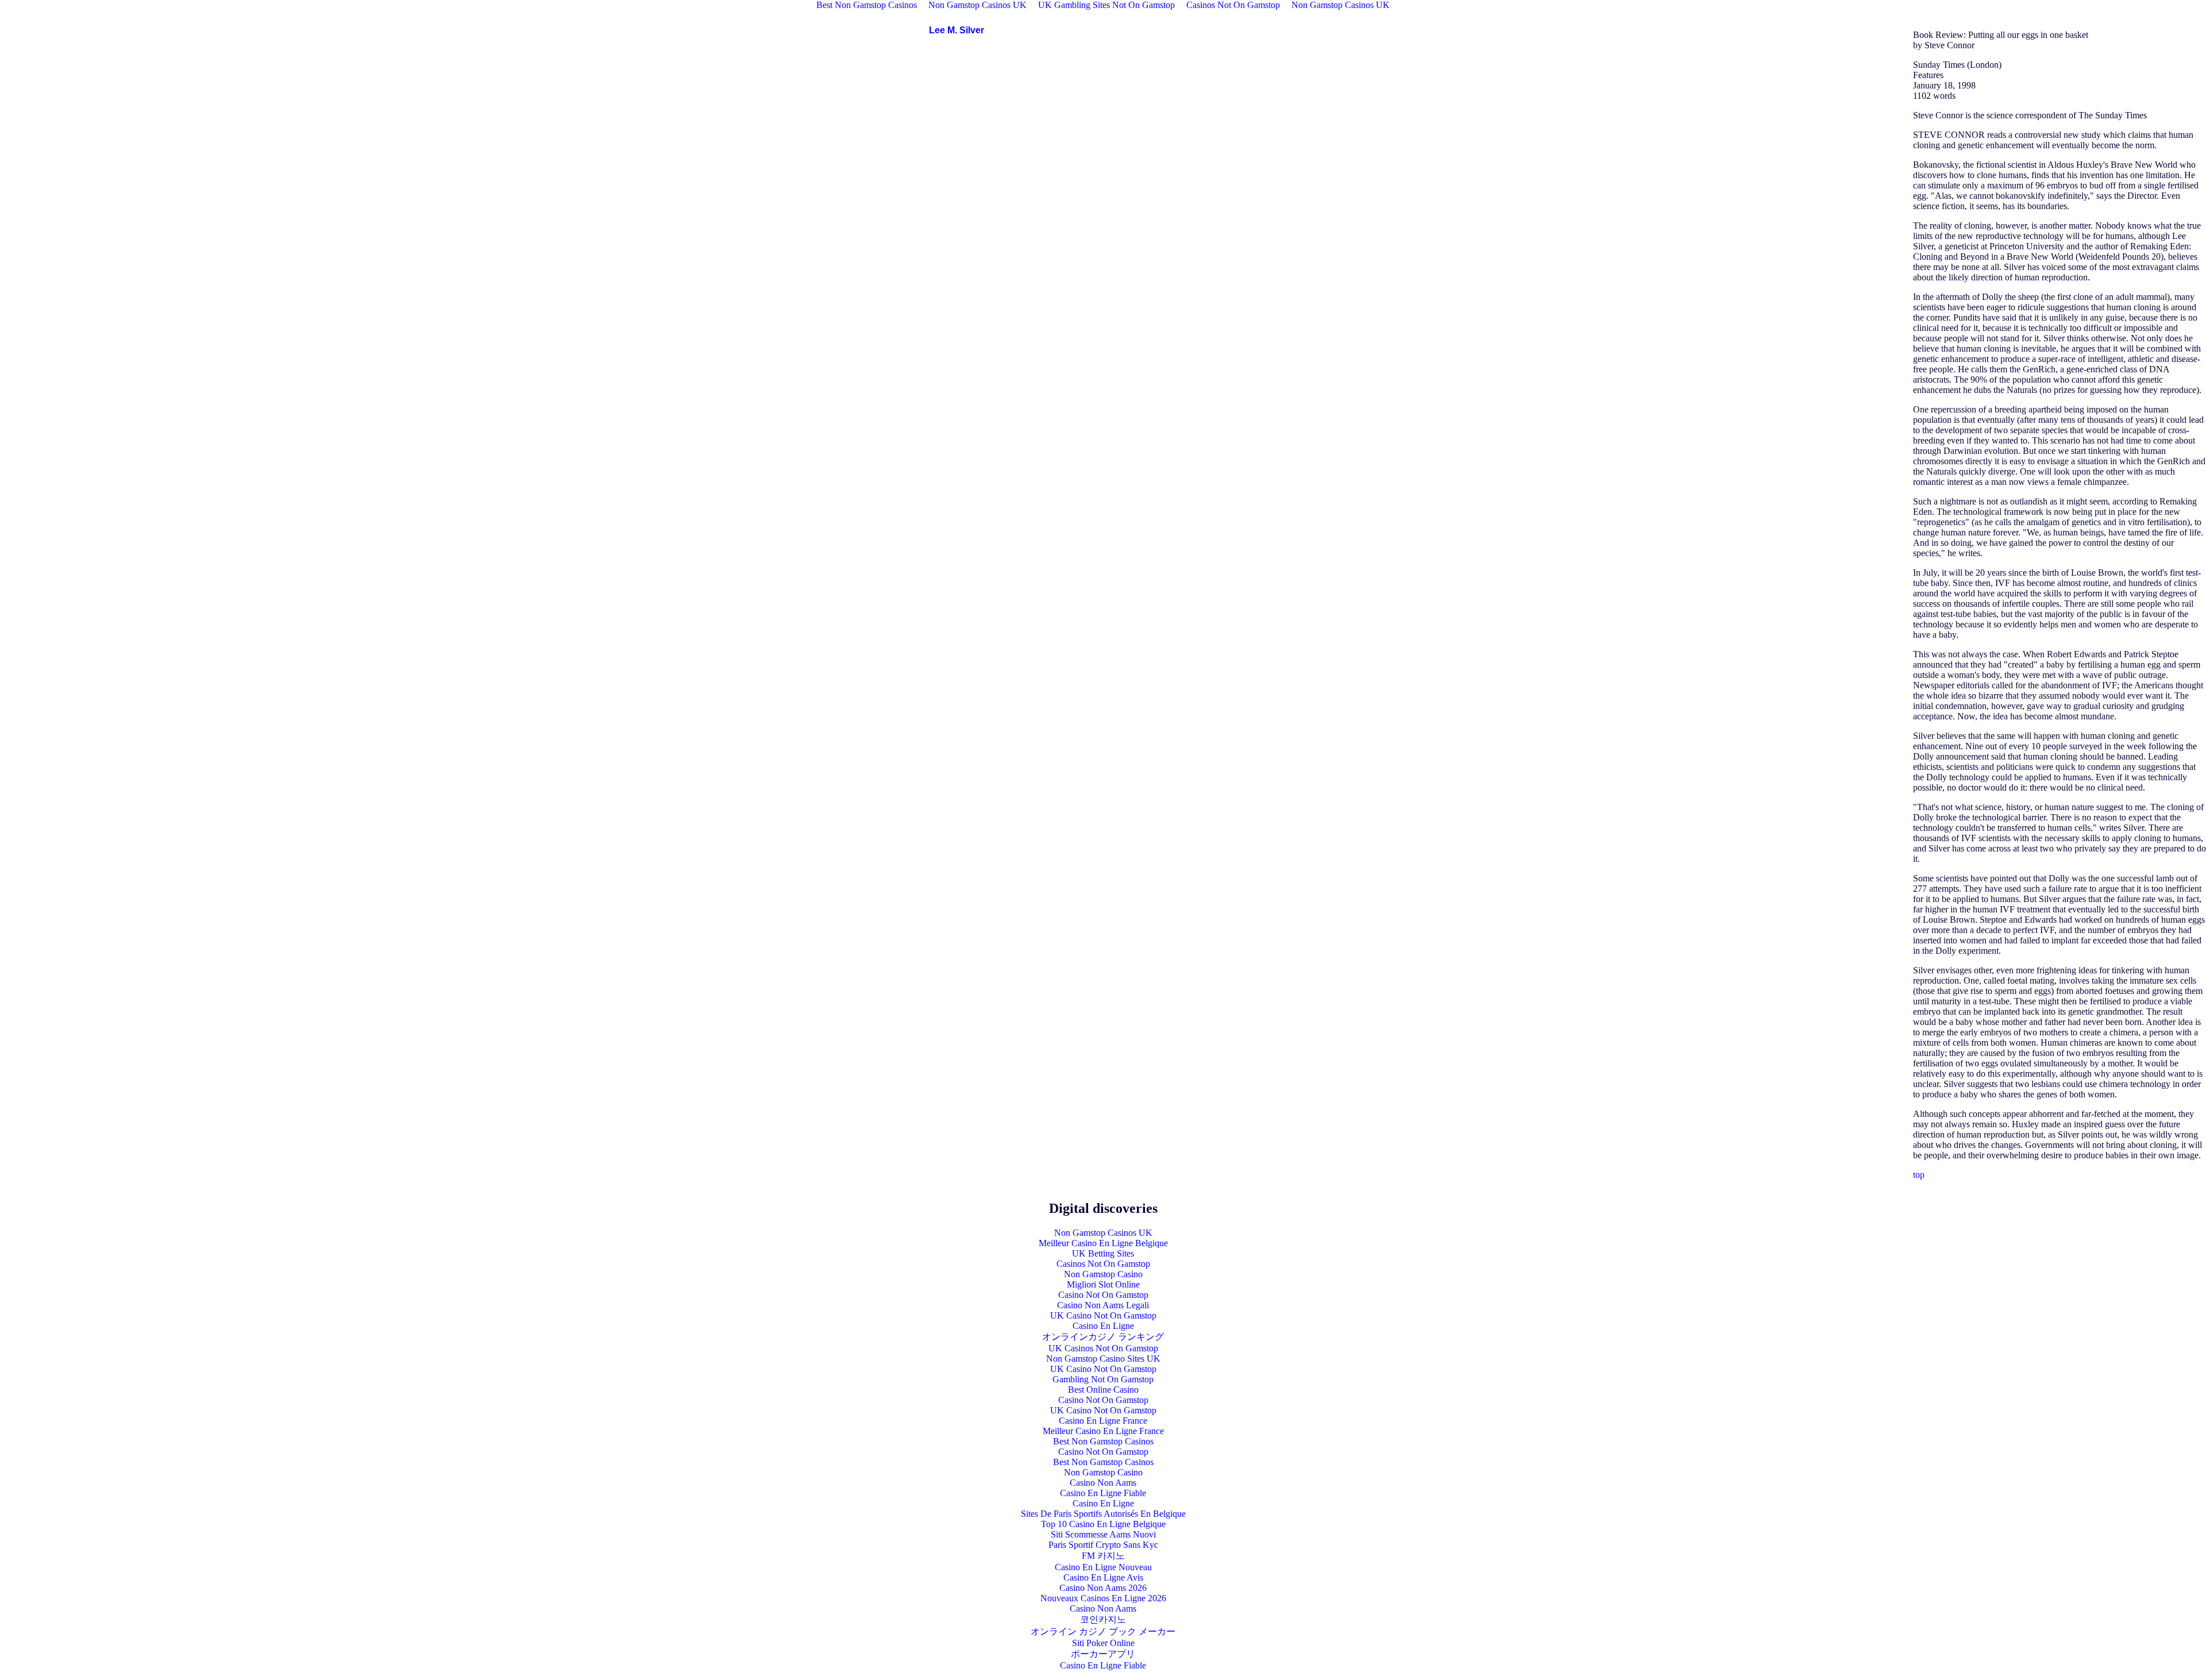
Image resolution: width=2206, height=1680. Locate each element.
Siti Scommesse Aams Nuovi (1103, 1534)
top (1919, 1175)
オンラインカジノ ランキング (1103, 1337)
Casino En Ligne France (1103, 1421)
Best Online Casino (1103, 1390)
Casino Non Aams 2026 (1103, 1588)
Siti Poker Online (1103, 1643)
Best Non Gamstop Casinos (1103, 1441)
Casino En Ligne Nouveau (1103, 1567)
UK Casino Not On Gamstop (1103, 1315)
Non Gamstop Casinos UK (1103, 1233)
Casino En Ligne (1103, 1326)
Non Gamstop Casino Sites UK (1103, 1359)
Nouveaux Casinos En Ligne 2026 (1103, 1598)
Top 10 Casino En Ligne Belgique (1103, 1524)
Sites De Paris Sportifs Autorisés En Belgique (1103, 1514)
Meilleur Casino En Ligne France (1103, 1431)
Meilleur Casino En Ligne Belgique (1103, 1243)
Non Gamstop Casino (1103, 1274)
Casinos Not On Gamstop (1103, 1264)
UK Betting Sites (1103, 1253)
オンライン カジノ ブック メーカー (1103, 1631)
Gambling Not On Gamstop (1103, 1379)
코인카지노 (1103, 1619)
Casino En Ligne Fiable (1103, 1493)
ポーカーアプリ (1103, 1654)
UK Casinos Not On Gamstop (1103, 1348)
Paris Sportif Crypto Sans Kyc (1103, 1545)
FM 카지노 (1103, 1556)
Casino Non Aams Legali (1103, 1305)
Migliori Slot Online (1103, 1284)
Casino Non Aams (1103, 1483)
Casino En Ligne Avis (1103, 1577)
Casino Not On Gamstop (1103, 1295)
